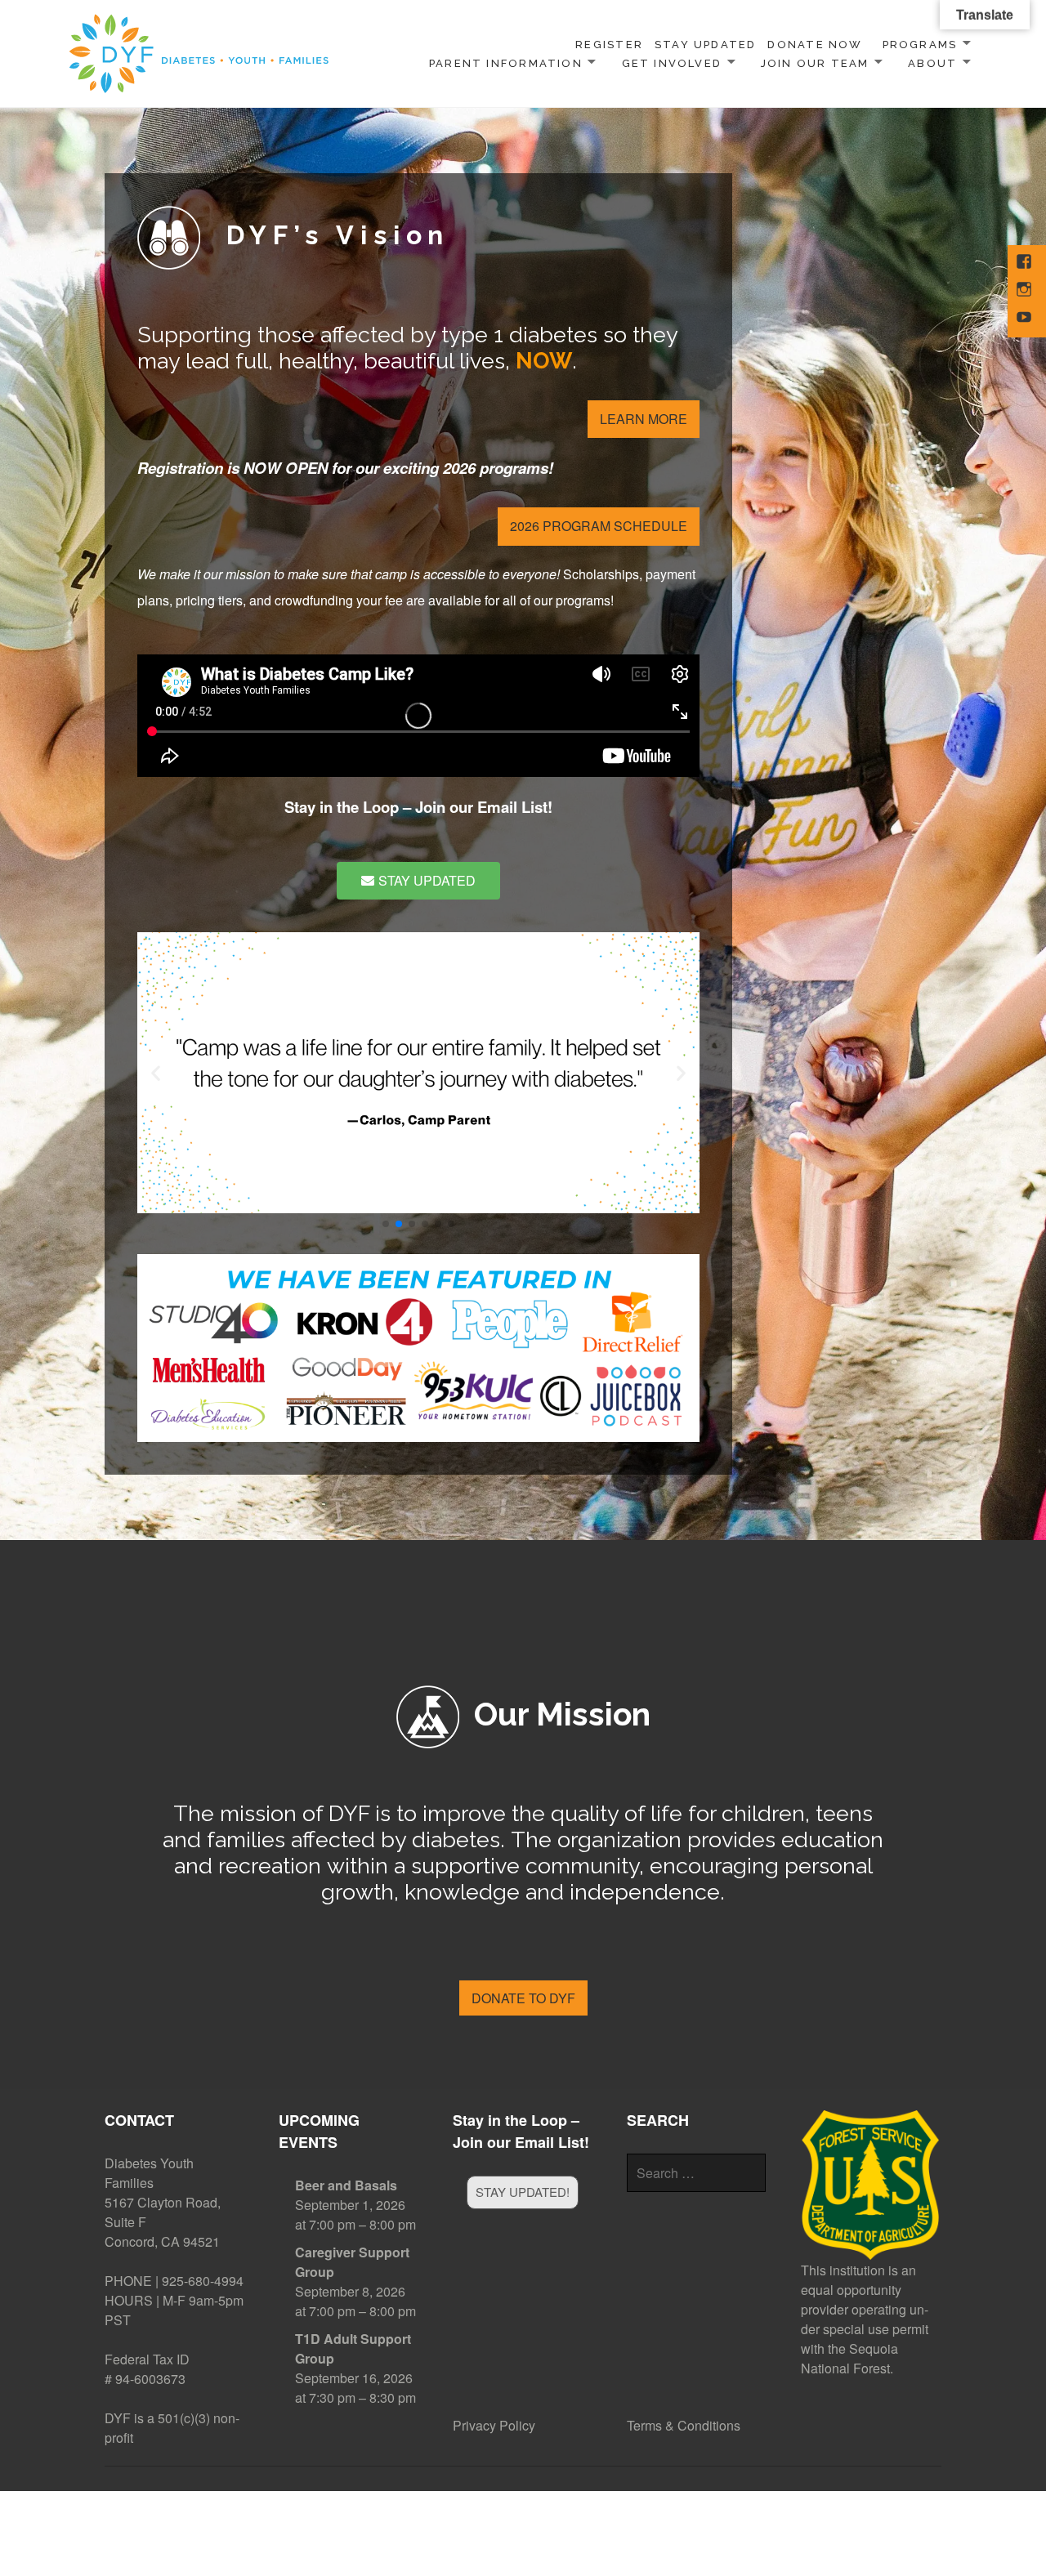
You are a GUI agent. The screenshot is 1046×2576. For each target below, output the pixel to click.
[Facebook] (1026, 263)
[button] (156, 1073)
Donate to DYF (523, 1998)
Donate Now (815, 45)
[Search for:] (696, 2173)
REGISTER (609, 45)
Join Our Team (815, 63)
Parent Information (506, 63)
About (932, 63)
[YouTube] (1026, 319)
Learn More (644, 419)
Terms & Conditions (684, 2425)
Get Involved (672, 63)
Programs (920, 45)
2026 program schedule (599, 526)
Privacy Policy (494, 2425)
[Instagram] (1026, 291)
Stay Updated (706, 45)
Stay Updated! (523, 2192)
